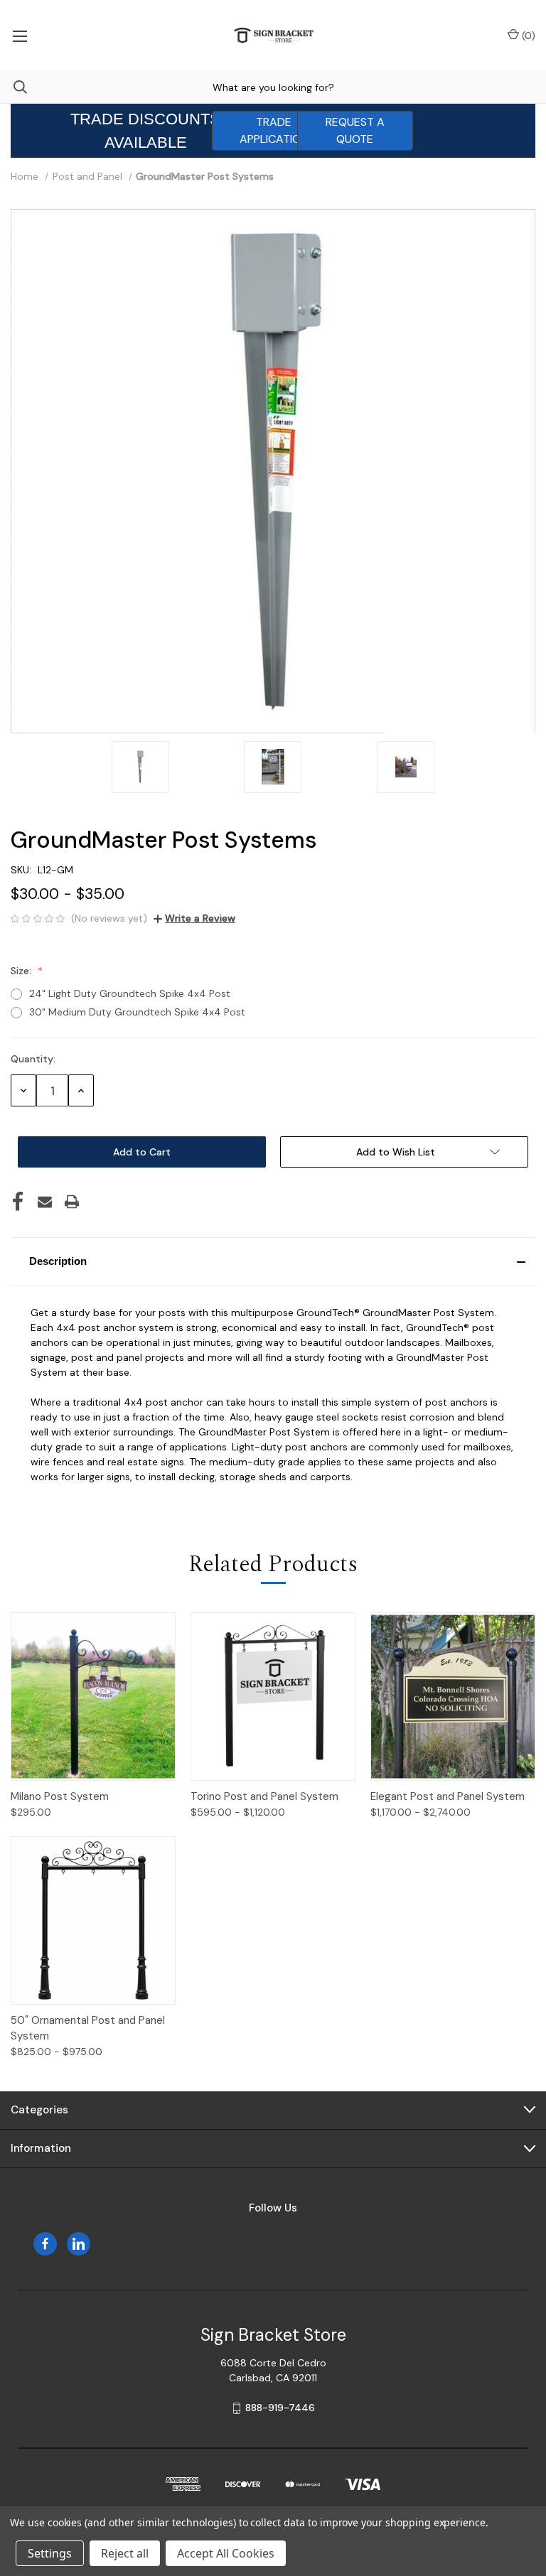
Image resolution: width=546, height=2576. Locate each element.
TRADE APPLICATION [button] (274, 130)
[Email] (45, 1202)
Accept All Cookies (226, 2553)
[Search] (14, 87)
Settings (50, 2553)
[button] (273, 1261)
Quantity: (33, 1059)
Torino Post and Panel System (264, 1796)
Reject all (125, 2553)
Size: (22, 971)
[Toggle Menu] (20, 36)
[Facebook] (18, 1202)
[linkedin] (79, 2244)
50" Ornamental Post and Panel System (88, 2028)
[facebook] (45, 2244)
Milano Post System (60, 1796)
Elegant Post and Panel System (448, 1796)
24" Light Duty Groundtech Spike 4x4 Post (130, 993)
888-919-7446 (280, 2408)
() (527, 36)
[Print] (72, 1202)
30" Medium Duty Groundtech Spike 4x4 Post (137, 1012)
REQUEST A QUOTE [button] (355, 130)
